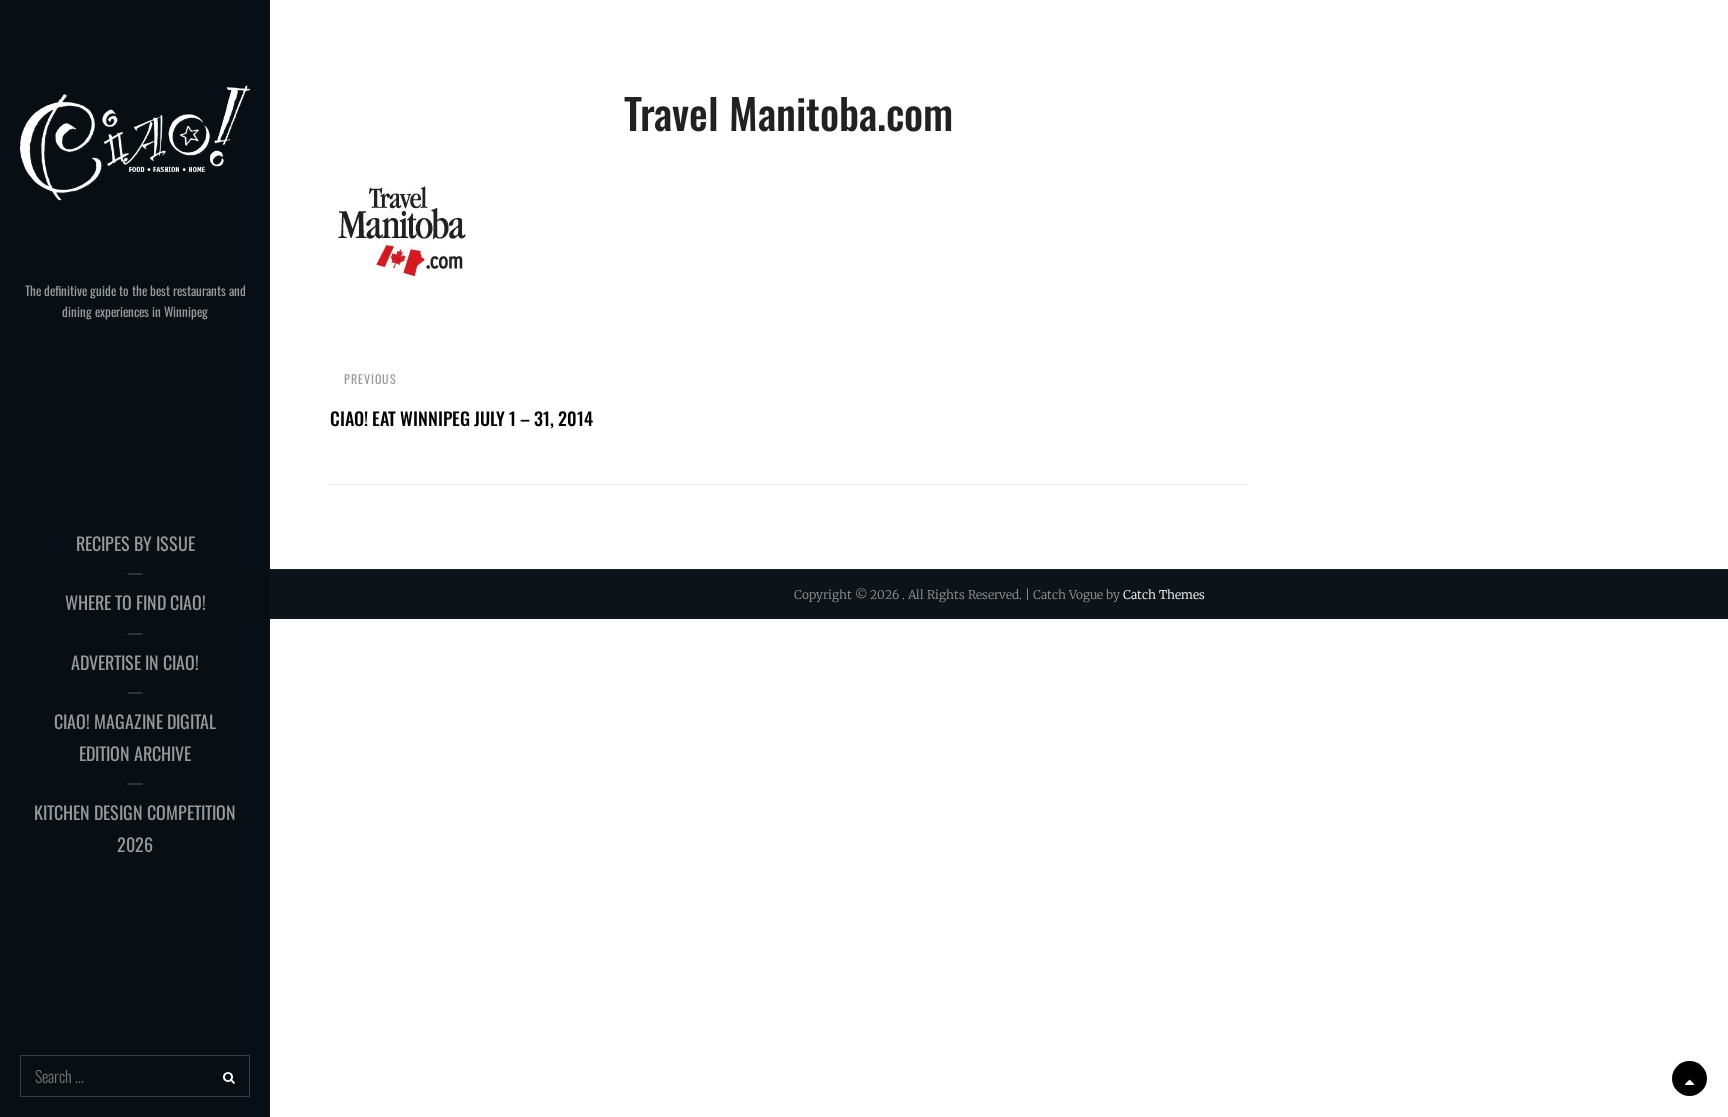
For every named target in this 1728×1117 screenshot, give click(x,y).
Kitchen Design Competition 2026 (135, 828)
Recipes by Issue (135, 543)
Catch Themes (1164, 594)
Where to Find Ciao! (135, 602)
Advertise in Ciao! (135, 662)
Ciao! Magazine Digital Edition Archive (135, 737)
